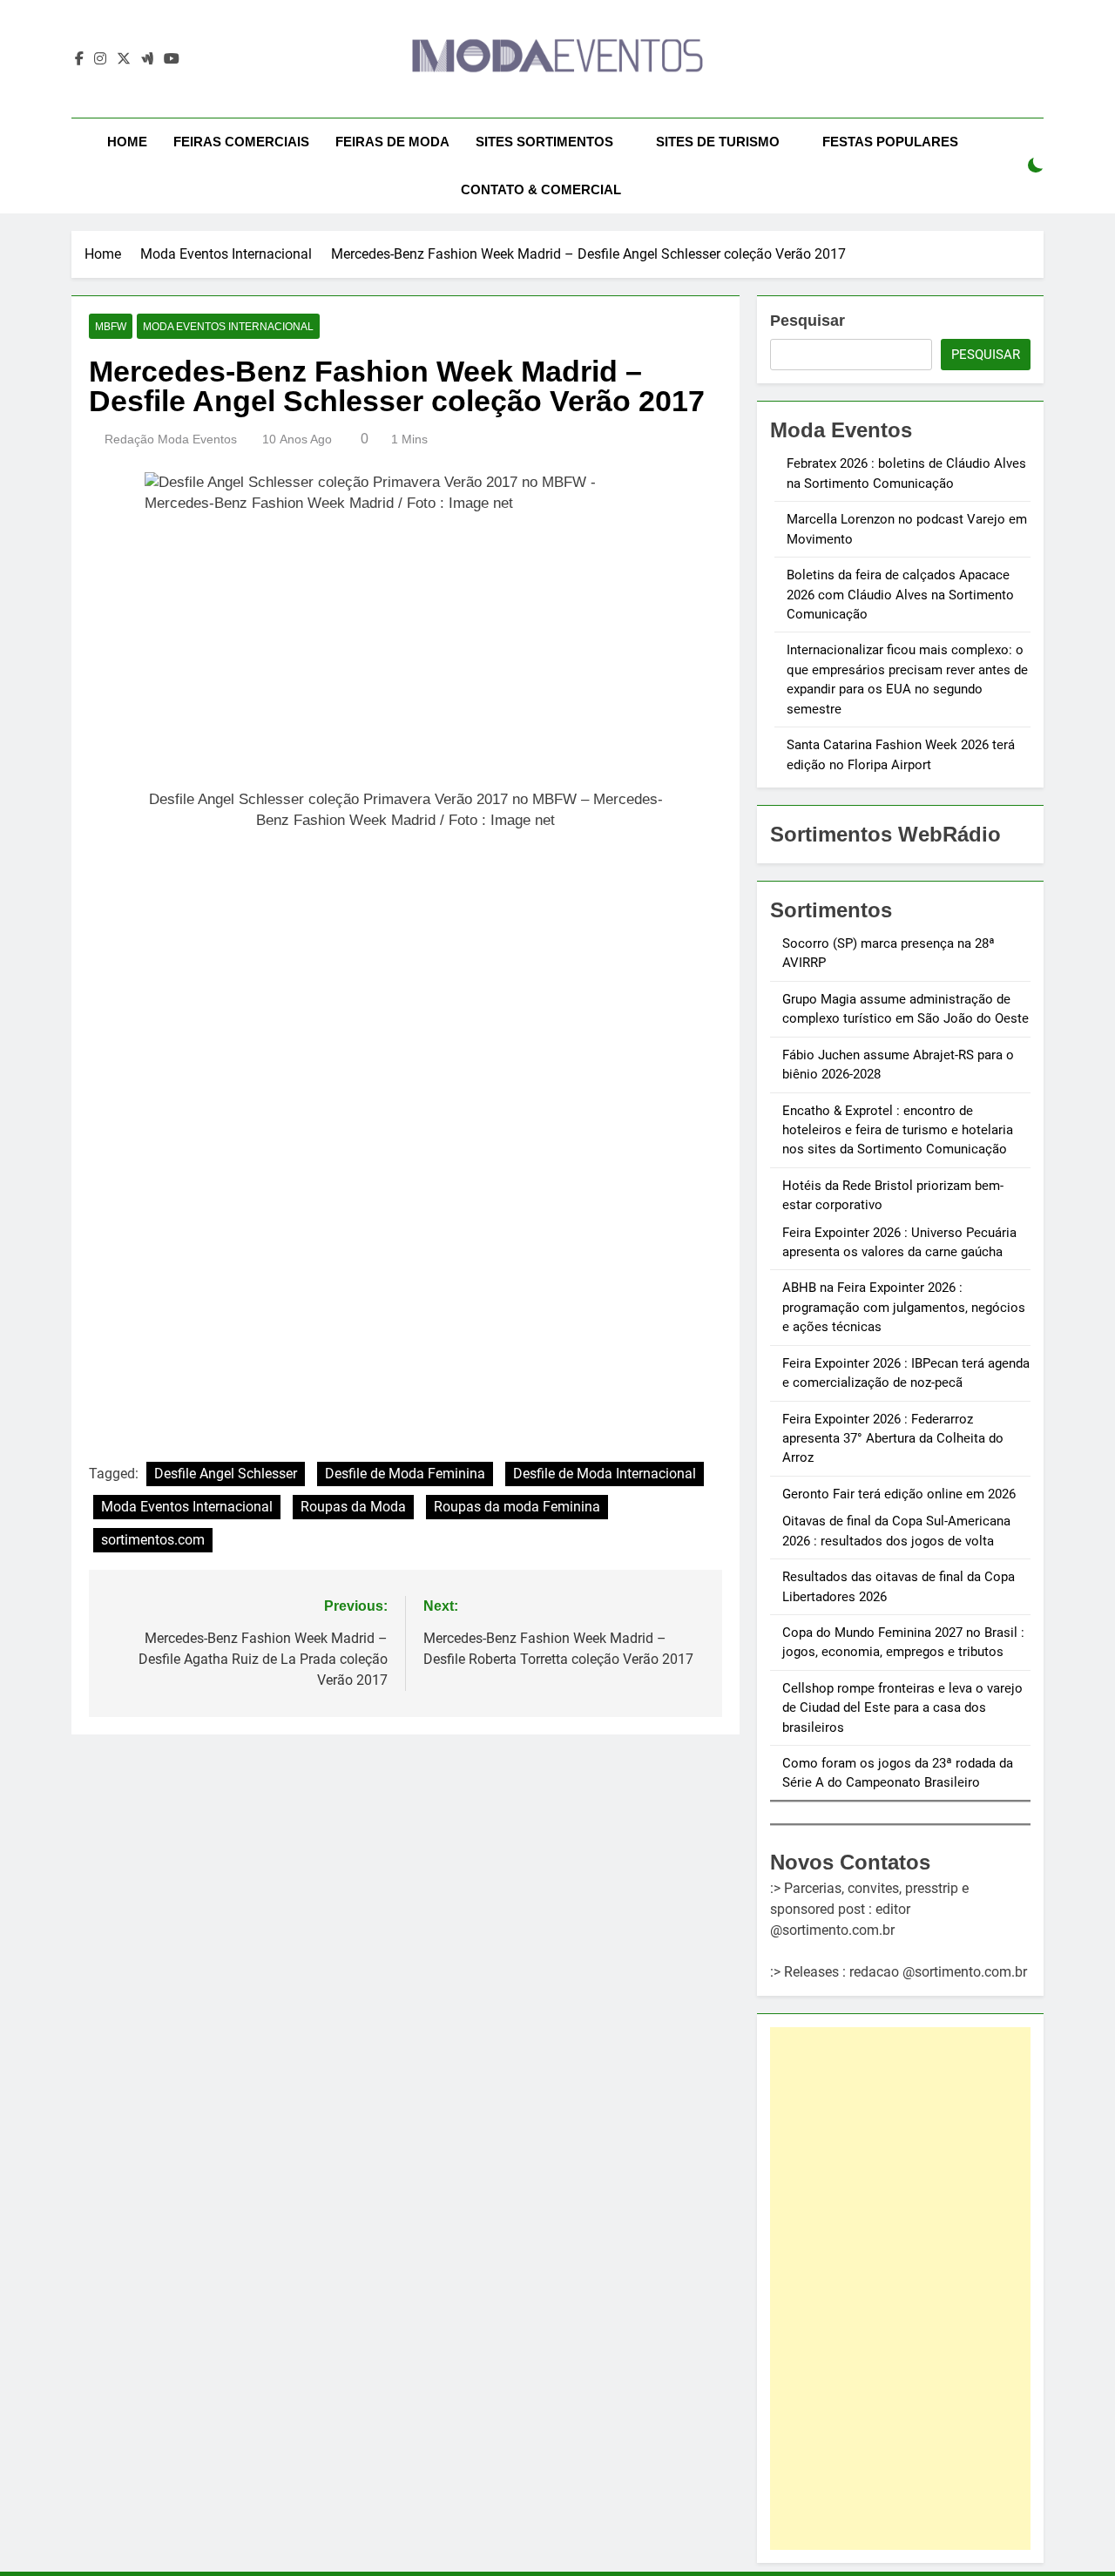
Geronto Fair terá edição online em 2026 (899, 1494)
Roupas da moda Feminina (517, 1507)
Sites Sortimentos (544, 142)
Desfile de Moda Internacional (605, 1474)
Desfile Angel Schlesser (226, 1474)
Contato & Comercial (541, 189)
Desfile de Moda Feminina (405, 1474)
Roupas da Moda (353, 1507)
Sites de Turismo (718, 142)
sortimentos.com (153, 1540)
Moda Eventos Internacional (228, 327)
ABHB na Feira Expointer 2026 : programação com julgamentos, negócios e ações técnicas (904, 1307)
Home (127, 142)
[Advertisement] (900, 2289)
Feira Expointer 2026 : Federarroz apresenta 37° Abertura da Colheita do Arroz (893, 1439)
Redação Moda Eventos (171, 439)
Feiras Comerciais (241, 142)
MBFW (111, 327)
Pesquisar (808, 321)
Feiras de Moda (392, 142)
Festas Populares (890, 142)
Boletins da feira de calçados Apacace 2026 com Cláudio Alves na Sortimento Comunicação (900, 595)
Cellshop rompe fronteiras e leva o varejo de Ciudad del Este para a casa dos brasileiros (902, 1708)
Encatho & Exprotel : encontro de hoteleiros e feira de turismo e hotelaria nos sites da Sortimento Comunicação (898, 1130)
